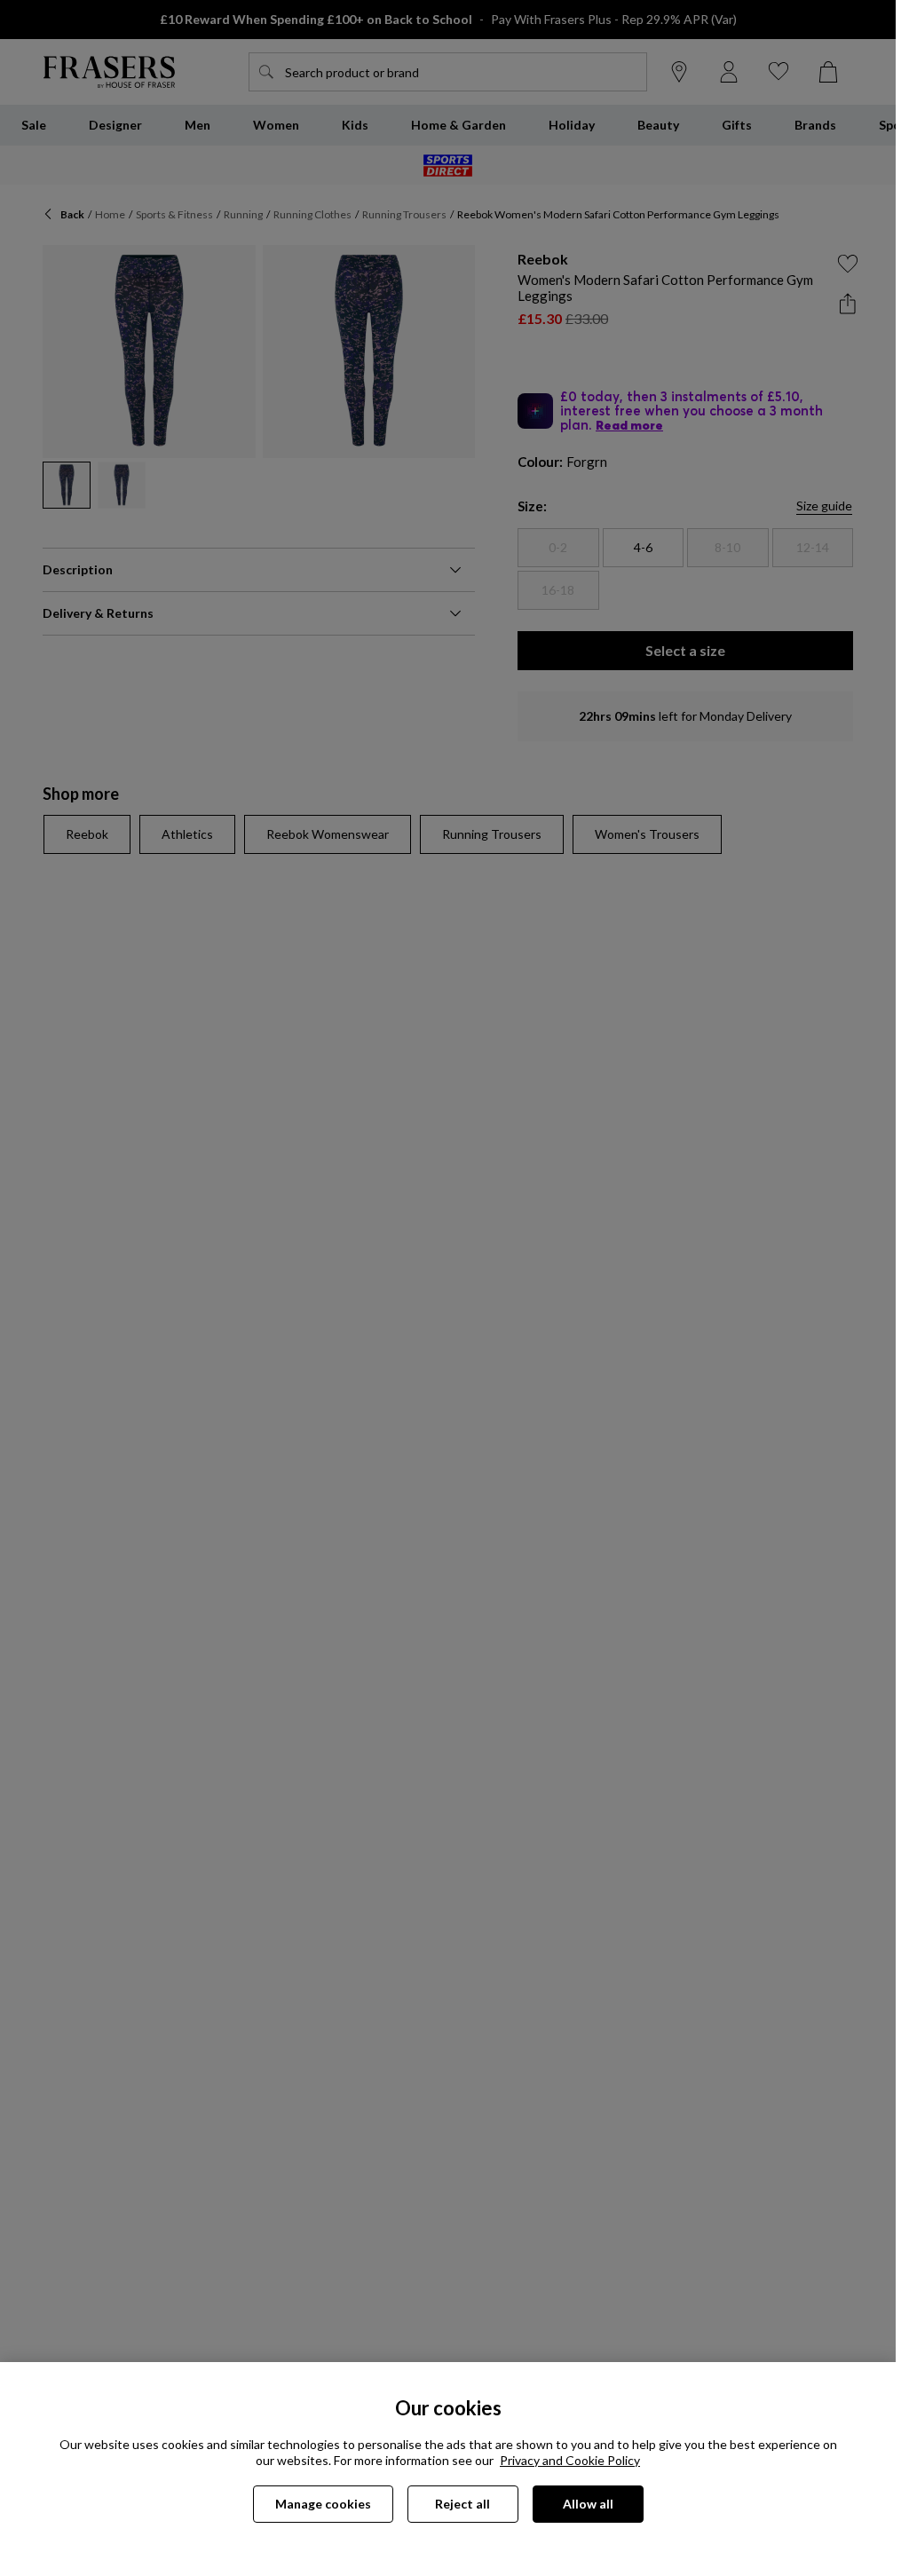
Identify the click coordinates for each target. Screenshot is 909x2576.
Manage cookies (323, 2504)
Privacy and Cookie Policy (570, 2460)
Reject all (462, 2504)
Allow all (588, 2504)
